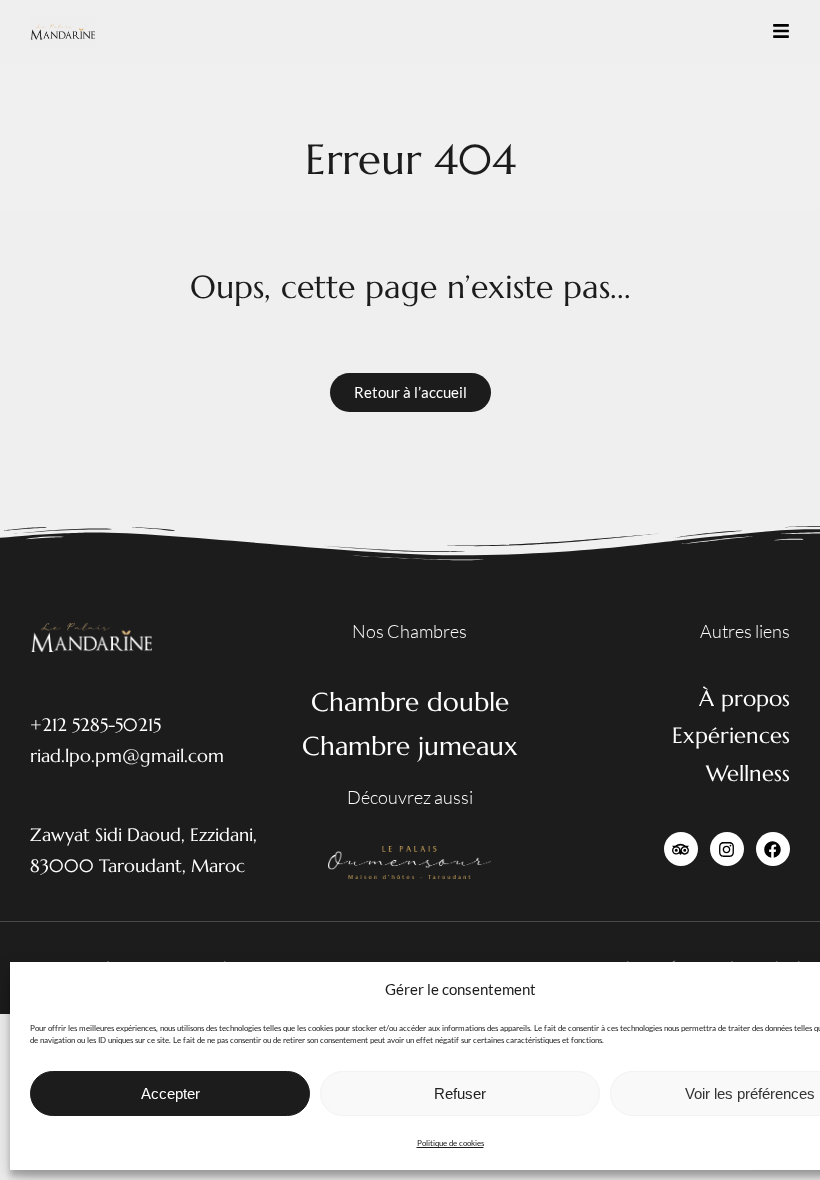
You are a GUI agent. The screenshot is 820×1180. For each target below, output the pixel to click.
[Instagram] (727, 849)
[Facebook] (773, 849)
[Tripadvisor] (681, 849)
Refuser (460, 1093)
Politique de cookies (450, 1143)
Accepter (170, 1093)
